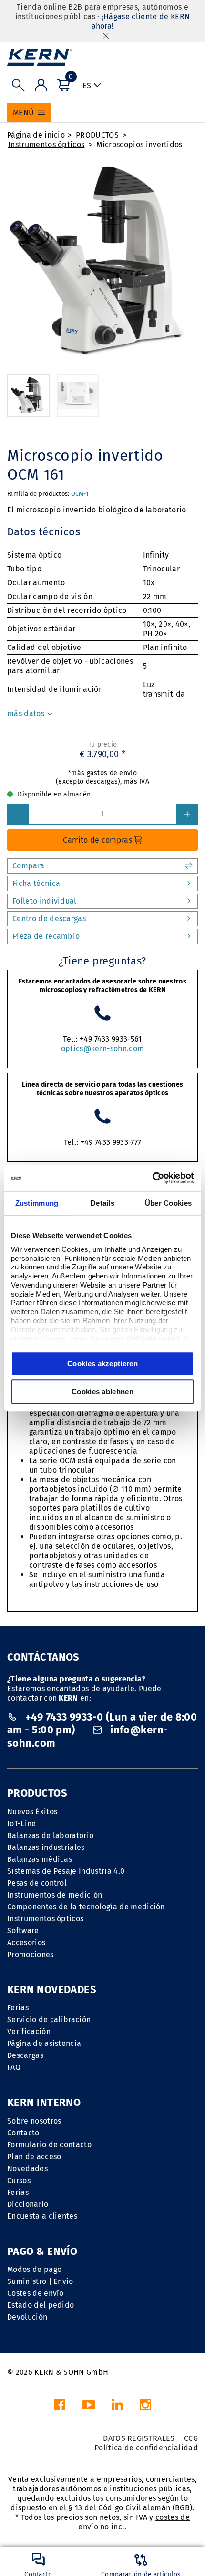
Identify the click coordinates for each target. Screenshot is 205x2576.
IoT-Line (22, 1824)
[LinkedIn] (117, 2407)
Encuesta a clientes (42, 2216)
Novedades (27, 2168)
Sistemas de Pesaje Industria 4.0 (66, 1871)
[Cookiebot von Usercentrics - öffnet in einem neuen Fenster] (152, 1178)
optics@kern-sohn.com (102, 1048)
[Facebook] (60, 2407)
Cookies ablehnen (102, 1391)
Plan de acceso (34, 2157)
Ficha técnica (36, 883)
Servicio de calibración (49, 2020)
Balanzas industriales (46, 1847)
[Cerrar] (106, 35)
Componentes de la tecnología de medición (86, 1907)
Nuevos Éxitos (32, 1812)
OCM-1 (80, 494)
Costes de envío (36, 2293)
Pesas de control (37, 1883)
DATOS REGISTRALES (139, 2438)
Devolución (27, 2317)
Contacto (23, 2133)
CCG (191, 2438)
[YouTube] (89, 2407)
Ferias (18, 2008)
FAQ (14, 2067)
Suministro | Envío (40, 2281)
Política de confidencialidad (146, 2448)
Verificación (29, 2031)
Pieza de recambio (46, 936)
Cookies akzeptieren (102, 1363)
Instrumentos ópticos (46, 144)
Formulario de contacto (49, 2145)
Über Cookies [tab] (169, 1203)
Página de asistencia (44, 2043)
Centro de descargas (49, 919)
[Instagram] (145, 2407)
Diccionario (28, 2204)
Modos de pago (34, 2269)
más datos (27, 713)
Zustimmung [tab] (37, 1203)
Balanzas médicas (40, 1859)
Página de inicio (36, 135)
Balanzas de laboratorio (50, 1835)
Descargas (25, 2055)
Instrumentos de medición (55, 1895)
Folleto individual (45, 901)
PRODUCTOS (97, 135)
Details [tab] (102, 1203)
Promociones (31, 1954)
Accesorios (26, 1942)
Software (23, 1931)
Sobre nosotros (34, 2121)
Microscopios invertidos (139, 144)
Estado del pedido (41, 2305)
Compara (28, 866)
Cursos (19, 2180)
